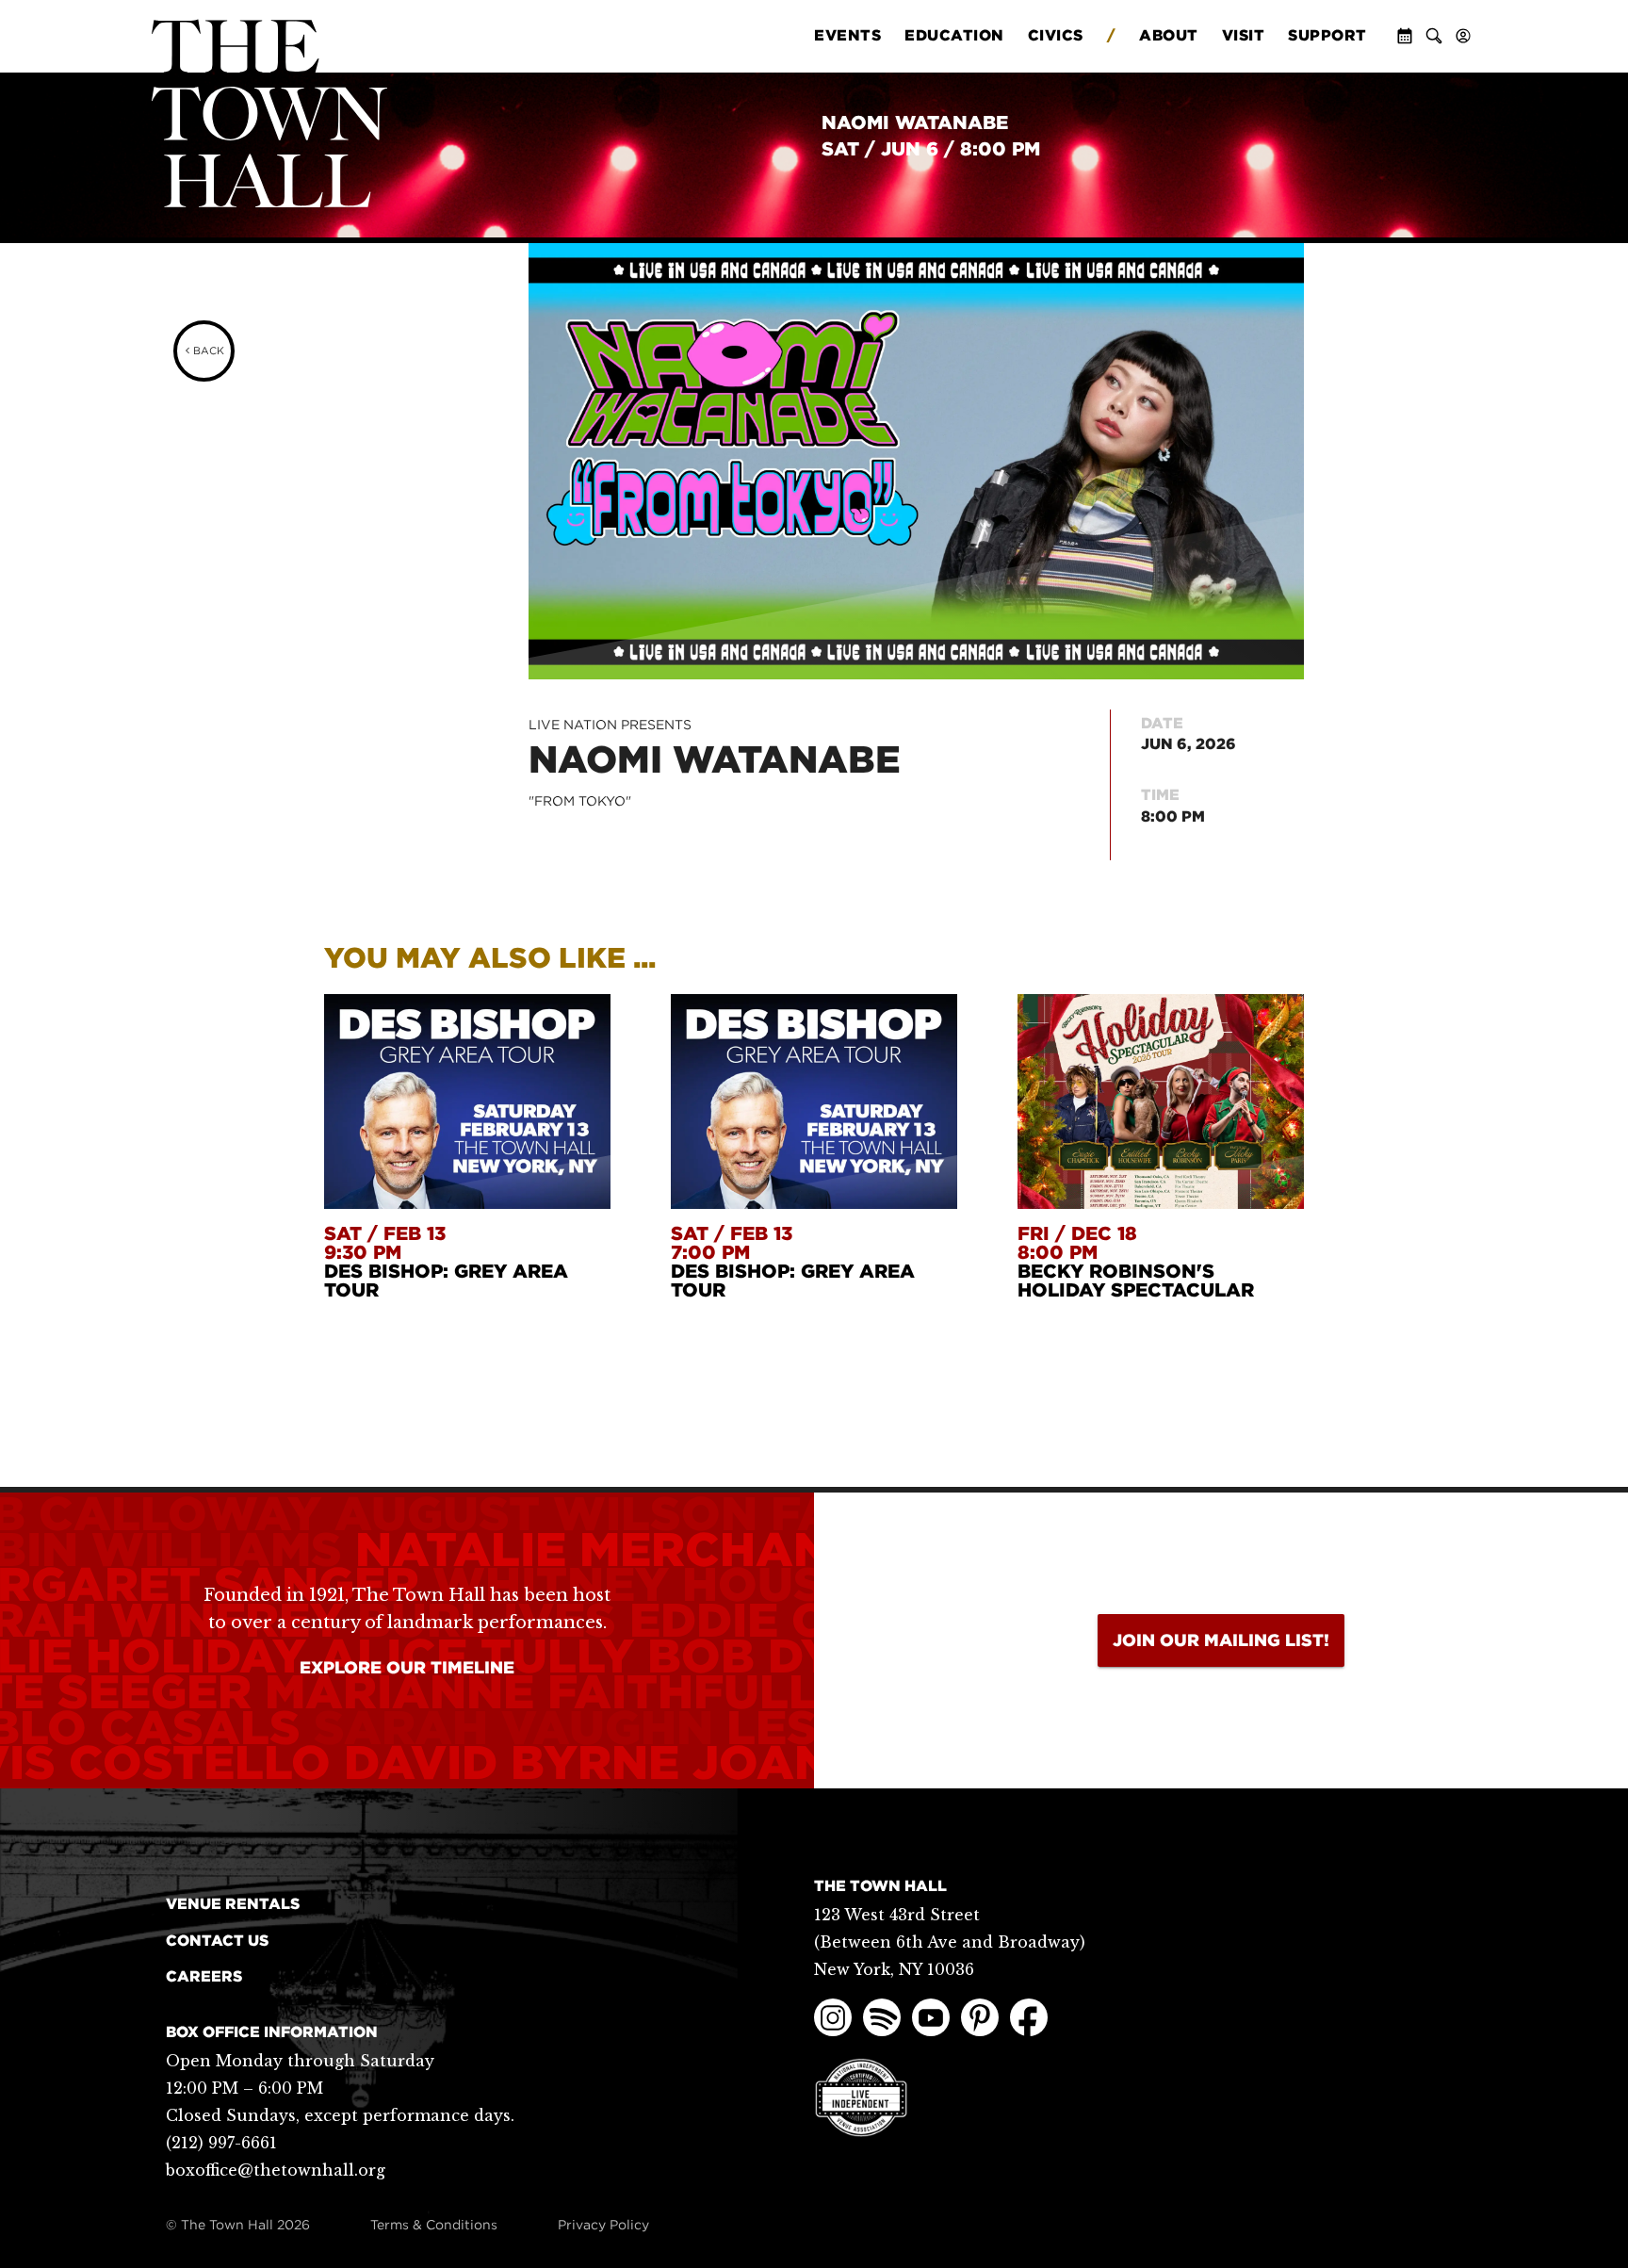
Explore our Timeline (407, 1667)
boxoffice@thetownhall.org (276, 2170)
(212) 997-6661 (221, 2143)
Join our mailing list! (1221, 1640)
